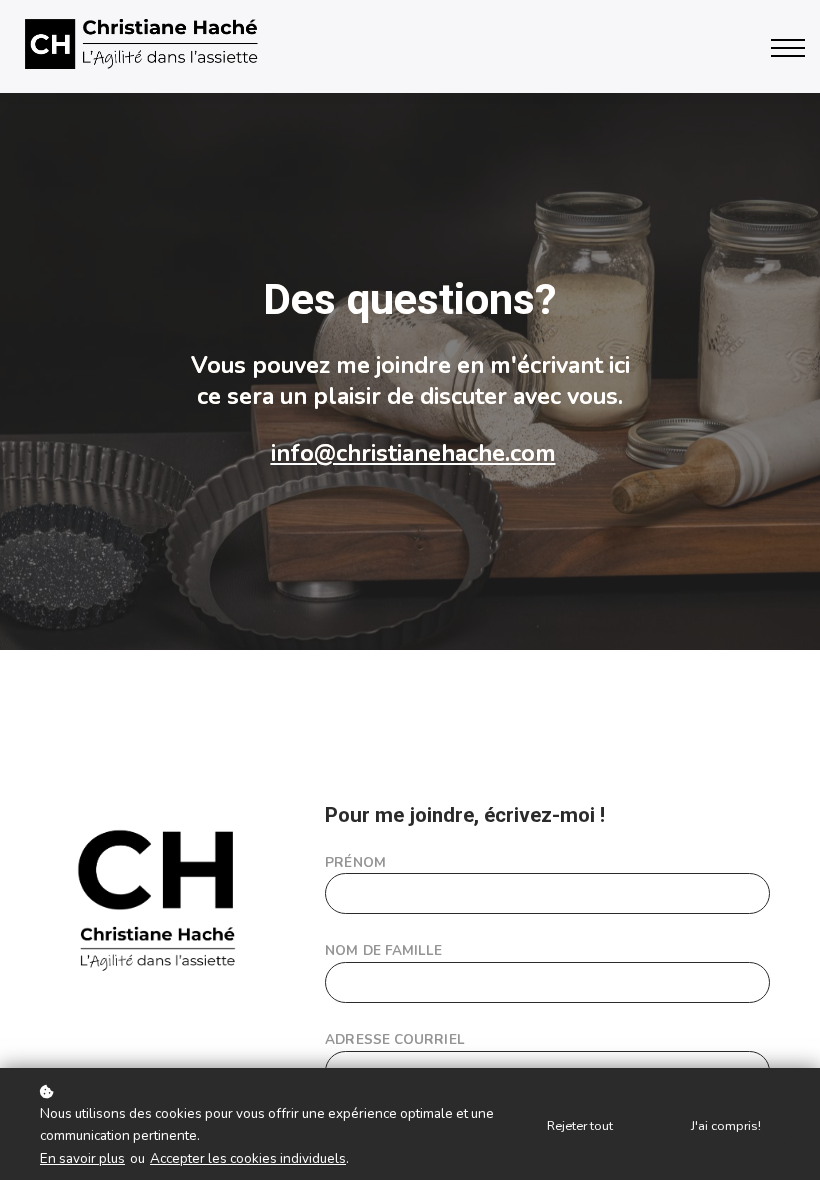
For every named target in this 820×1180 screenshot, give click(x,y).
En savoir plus (82, 1158)
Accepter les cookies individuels (248, 1158)
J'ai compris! (726, 1125)
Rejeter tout (580, 1125)
